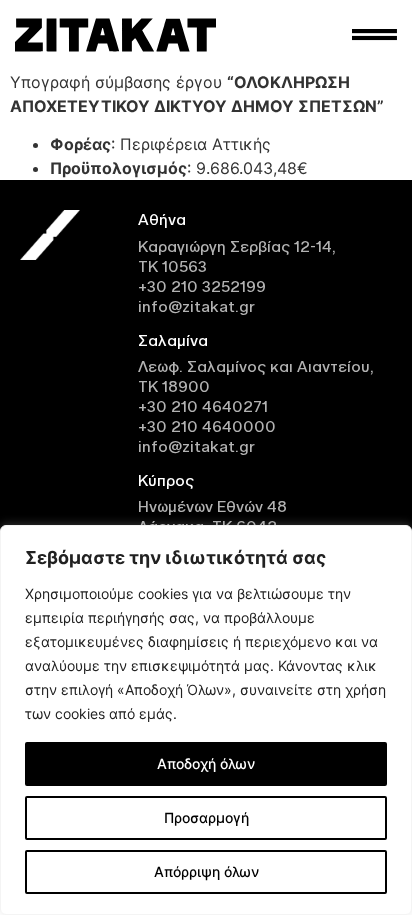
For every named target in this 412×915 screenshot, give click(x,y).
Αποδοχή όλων (206, 763)
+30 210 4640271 (203, 406)
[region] (206, 720)
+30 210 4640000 (207, 426)
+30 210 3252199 (202, 286)
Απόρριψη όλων (206, 871)
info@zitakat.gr (196, 306)
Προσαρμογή (206, 817)
